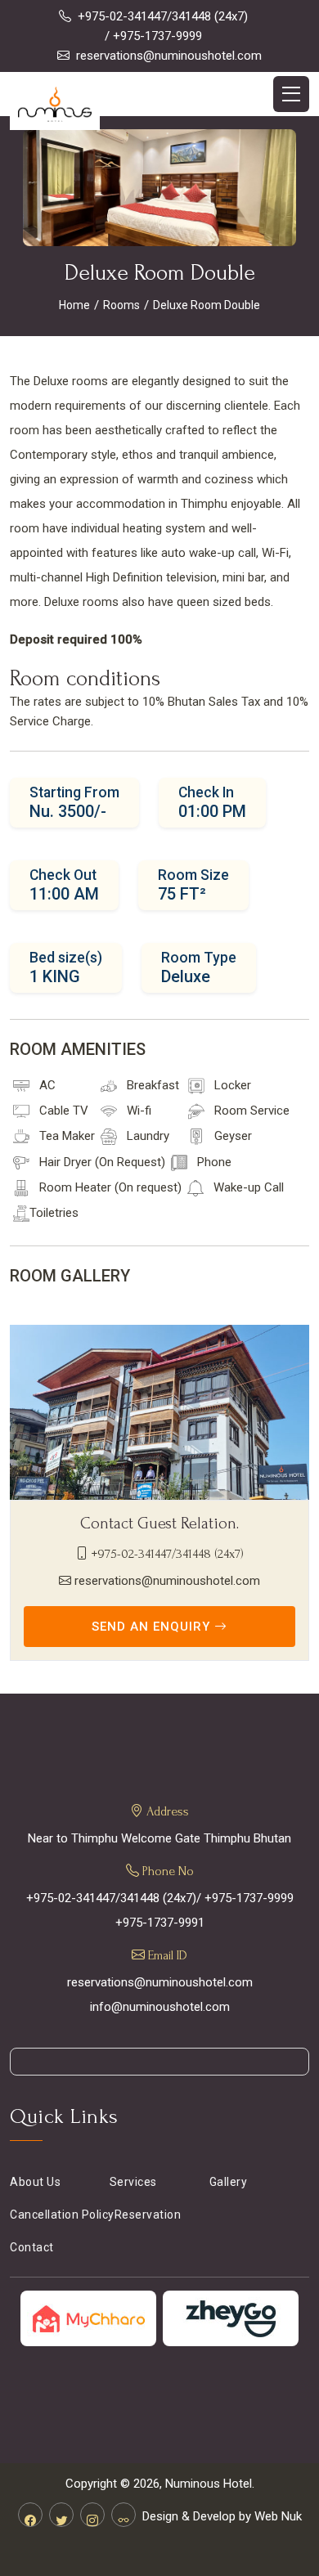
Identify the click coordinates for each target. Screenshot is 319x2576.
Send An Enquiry (153, 1627)
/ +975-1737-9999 (153, 36)
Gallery (229, 2182)
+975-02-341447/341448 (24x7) (163, 16)
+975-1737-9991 (160, 1923)
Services (133, 2182)
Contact (32, 2247)
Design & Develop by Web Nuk (222, 2516)
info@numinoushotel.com (160, 2007)
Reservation (148, 2215)
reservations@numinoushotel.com (169, 56)
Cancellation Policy (62, 2215)
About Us (35, 2182)
